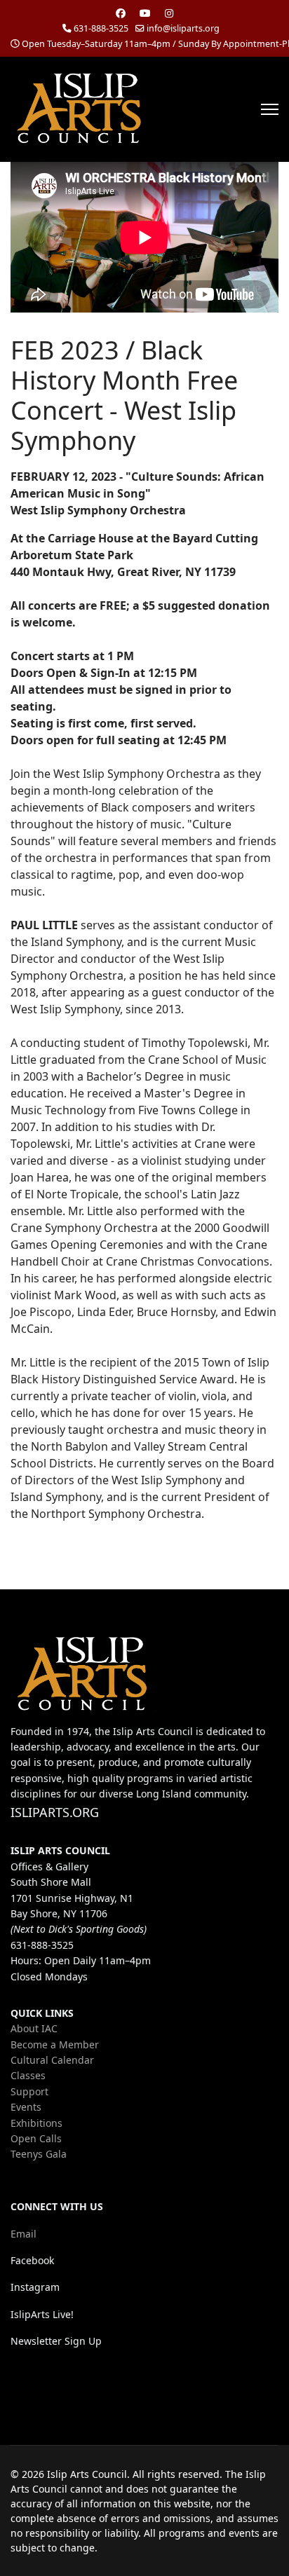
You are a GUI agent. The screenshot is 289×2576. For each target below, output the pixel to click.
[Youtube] (145, 13)
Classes (28, 2075)
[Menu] (270, 109)
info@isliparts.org (183, 28)
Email (23, 2234)
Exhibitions (36, 2123)
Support (29, 2091)
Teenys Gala (39, 2154)
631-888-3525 (101, 28)
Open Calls (36, 2138)
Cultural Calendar (52, 2060)
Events (26, 2107)
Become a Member (55, 2044)
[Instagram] (169, 13)
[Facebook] (121, 13)
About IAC (34, 2028)
